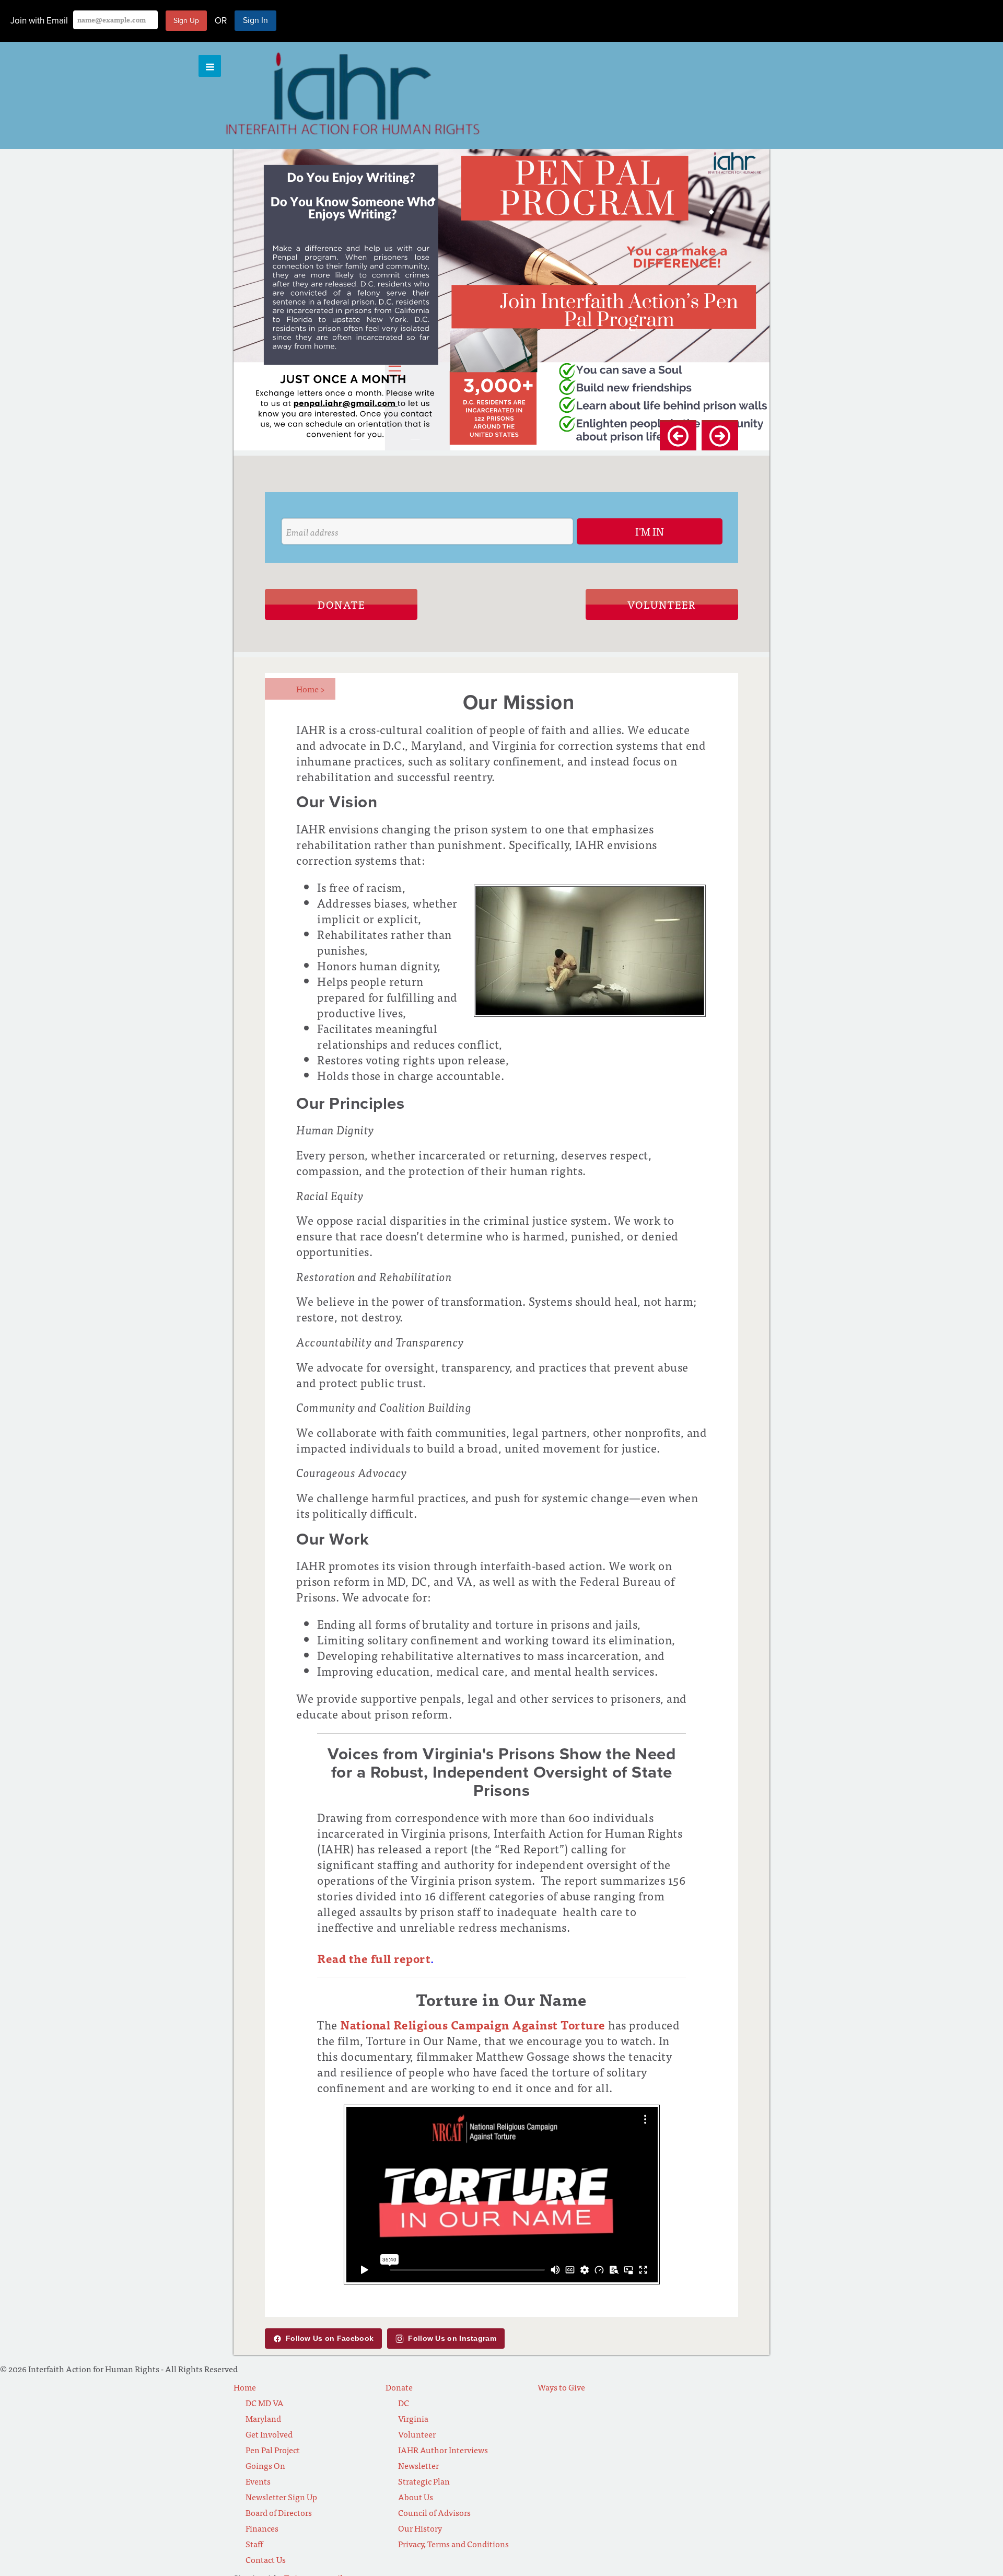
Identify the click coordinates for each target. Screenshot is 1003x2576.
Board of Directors (279, 2512)
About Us (416, 2497)
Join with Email (39, 21)
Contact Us (266, 2559)
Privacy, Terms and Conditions (453, 2544)
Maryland (263, 2418)
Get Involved (269, 2434)
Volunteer (662, 604)
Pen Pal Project (273, 2450)
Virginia (413, 2418)
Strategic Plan (424, 2481)
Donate (341, 604)
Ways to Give (561, 2387)
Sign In (255, 20)
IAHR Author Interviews (443, 2450)
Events (258, 2481)
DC (404, 2403)
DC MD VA (265, 2403)
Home (311, 689)
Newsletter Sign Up (281, 2497)
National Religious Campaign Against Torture (473, 2024)
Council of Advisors (434, 2512)
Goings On (265, 2465)
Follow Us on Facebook (330, 2338)
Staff (254, 2544)
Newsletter (418, 2465)
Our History (420, 2528)
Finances (262, 2528)
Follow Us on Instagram (452, 2338)
